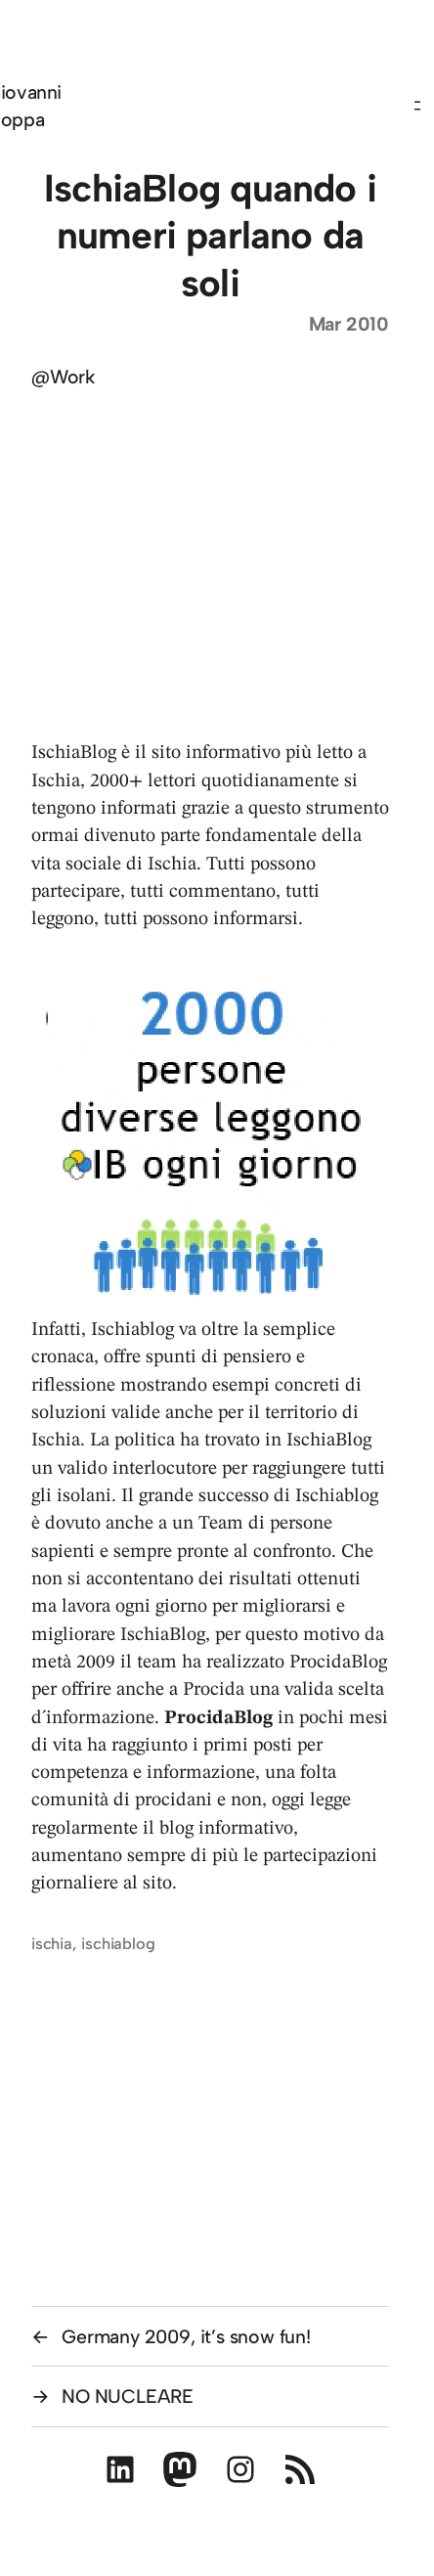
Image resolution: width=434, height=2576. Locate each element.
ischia (52, 1943)
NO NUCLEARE (128, 2396)
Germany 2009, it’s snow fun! (186, 2336)
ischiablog (118, 1943)
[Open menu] (422, 106)
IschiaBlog (76, 753)
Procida (214, 1690)
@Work (64, 377)
